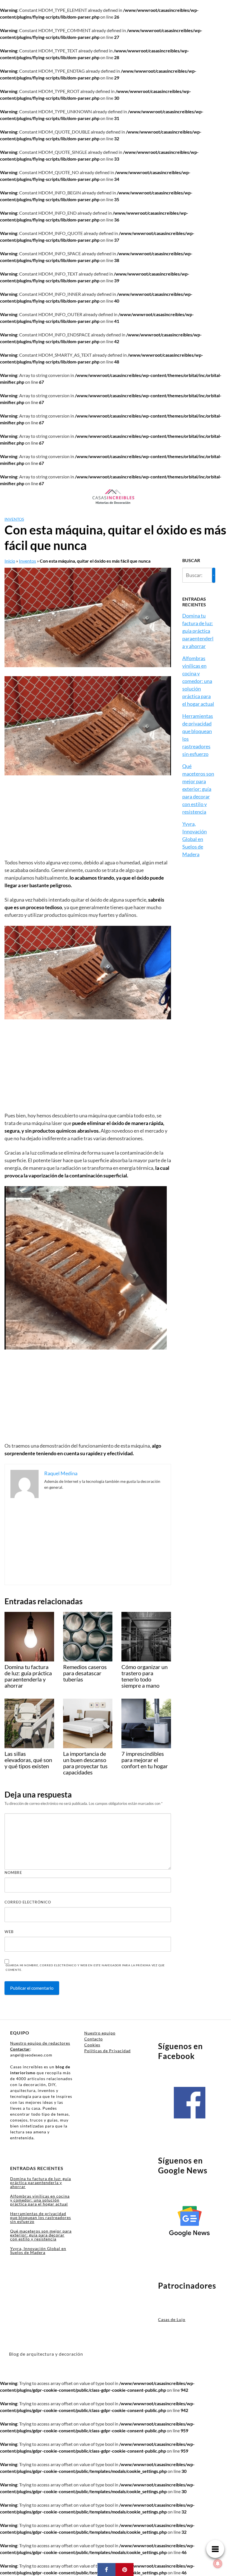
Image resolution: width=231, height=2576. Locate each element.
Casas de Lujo (172, 2319)
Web (9, 1932)
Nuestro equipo (100, 2033)
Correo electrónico (28, 1902)
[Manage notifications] (218, 2564)
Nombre (13, 1872)
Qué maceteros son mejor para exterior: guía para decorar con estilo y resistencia (198, 789)
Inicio (10, 561)
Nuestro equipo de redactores (40, 2043)
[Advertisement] (88, 817)
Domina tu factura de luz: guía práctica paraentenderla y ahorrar (198, 631)
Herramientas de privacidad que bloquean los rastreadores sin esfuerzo (41, 2217)
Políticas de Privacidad (107, 2051)
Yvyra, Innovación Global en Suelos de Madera (195, 839)
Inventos (14, 519)
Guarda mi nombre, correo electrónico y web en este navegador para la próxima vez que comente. (85, 1968)
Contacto (94, 2039)
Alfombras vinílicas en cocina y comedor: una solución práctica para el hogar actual (198, 681)
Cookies (92, 2045)
